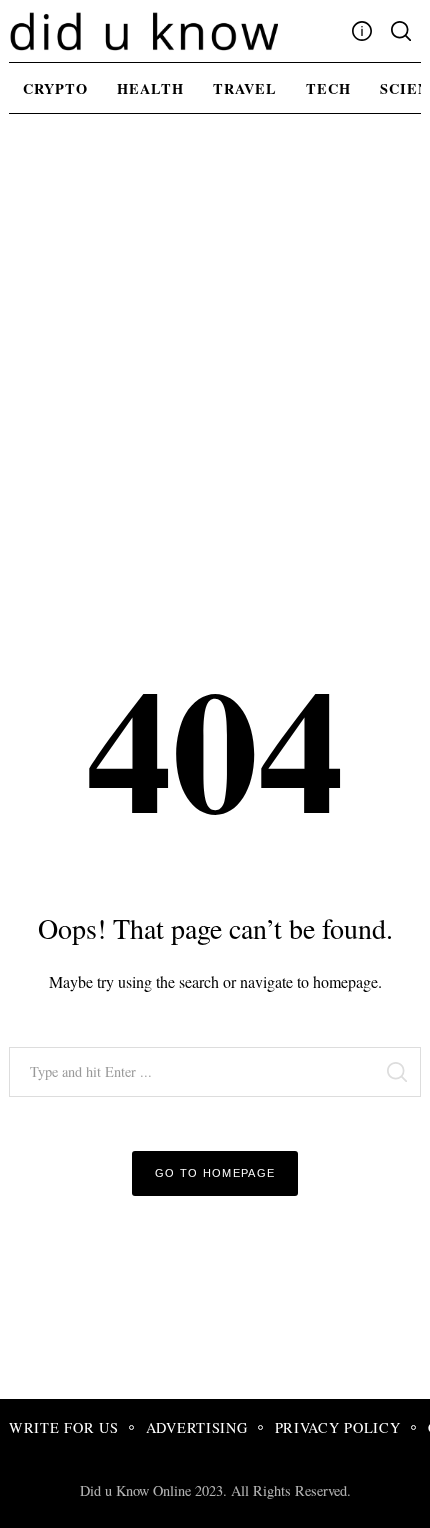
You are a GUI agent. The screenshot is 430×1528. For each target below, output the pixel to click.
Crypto (55, 88)
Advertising (197, 1427)
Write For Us (64, 1427)
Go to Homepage (215, 1173)
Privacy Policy (338, 1427)
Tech (328, 88)
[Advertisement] (215, 356)
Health (150, 88)
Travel (245, 88)
